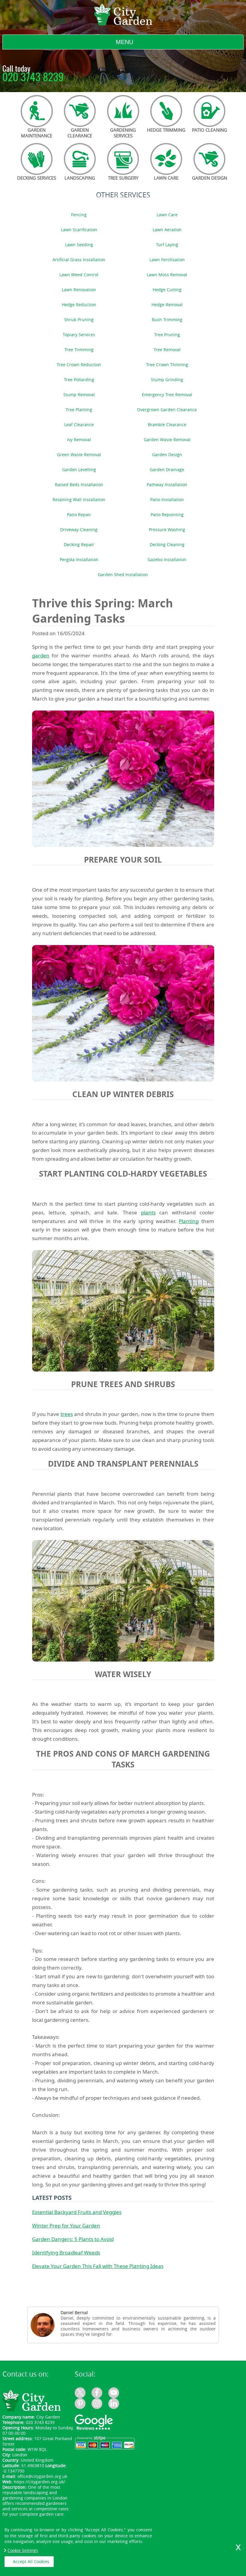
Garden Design (210, 178)
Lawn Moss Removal (167, 275)
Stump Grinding (167, 380)
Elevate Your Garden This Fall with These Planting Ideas (98, 2266)
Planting (189, 1221)
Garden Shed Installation (123, 575)
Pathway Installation (167, 485)
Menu (124, 42)
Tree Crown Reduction (79, 365)
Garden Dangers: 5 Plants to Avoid (73, 2239)
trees (67, 1414)
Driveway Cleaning (79, 530)
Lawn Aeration (167, 230)
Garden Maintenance (37, 133)
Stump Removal (79, 395)
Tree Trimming (79, 350)
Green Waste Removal (79, 455)
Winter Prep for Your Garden (66, 2226)
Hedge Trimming (166, 130)
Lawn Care (166, 178)
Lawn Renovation (79, 290)
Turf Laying (167, 245)
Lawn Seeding (79, 245)
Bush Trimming (167, 320)
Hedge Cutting (167, 290)
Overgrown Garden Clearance (167, 410)
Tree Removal (167, 350)
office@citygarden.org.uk (42, 2476)
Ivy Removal (79, 440)
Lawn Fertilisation (167, 260)
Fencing (79, 215)
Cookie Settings (23, 2550)
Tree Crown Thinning (167, 365)
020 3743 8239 (33, 78)
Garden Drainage (167, 470)
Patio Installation (167, 500)
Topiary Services (79, 335)
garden (41, 655)
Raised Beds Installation (79, 485)
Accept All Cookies (31, 2561)
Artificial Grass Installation (79, 260)
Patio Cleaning (210, 130)
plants (148, 1212)
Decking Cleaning (167, 545)
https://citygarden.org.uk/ (39, 2482)
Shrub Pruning (79, 320)
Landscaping (80, 178)
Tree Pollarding (79, 380)
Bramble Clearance (167, 425)
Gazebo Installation (167, 560)
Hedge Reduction (79, 305)
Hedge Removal (167, 305)
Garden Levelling (79, 470)
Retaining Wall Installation (79, 500)
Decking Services (37, 178)
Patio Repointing (167, 515)
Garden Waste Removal (167, 440)
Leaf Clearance (79, 425)
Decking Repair (79, 545)
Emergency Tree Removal (167, 395)
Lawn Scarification (79, 230)
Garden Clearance (80, 133)
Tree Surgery (123, 178)
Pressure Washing (167, 530)
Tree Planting (79, 410)
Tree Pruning (167, 335)
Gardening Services (123, 133)
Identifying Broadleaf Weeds (66, 2253)
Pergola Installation (79, 560)
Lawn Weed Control (79, 275)
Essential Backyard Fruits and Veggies (77, 2212)
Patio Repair (79, 515)
